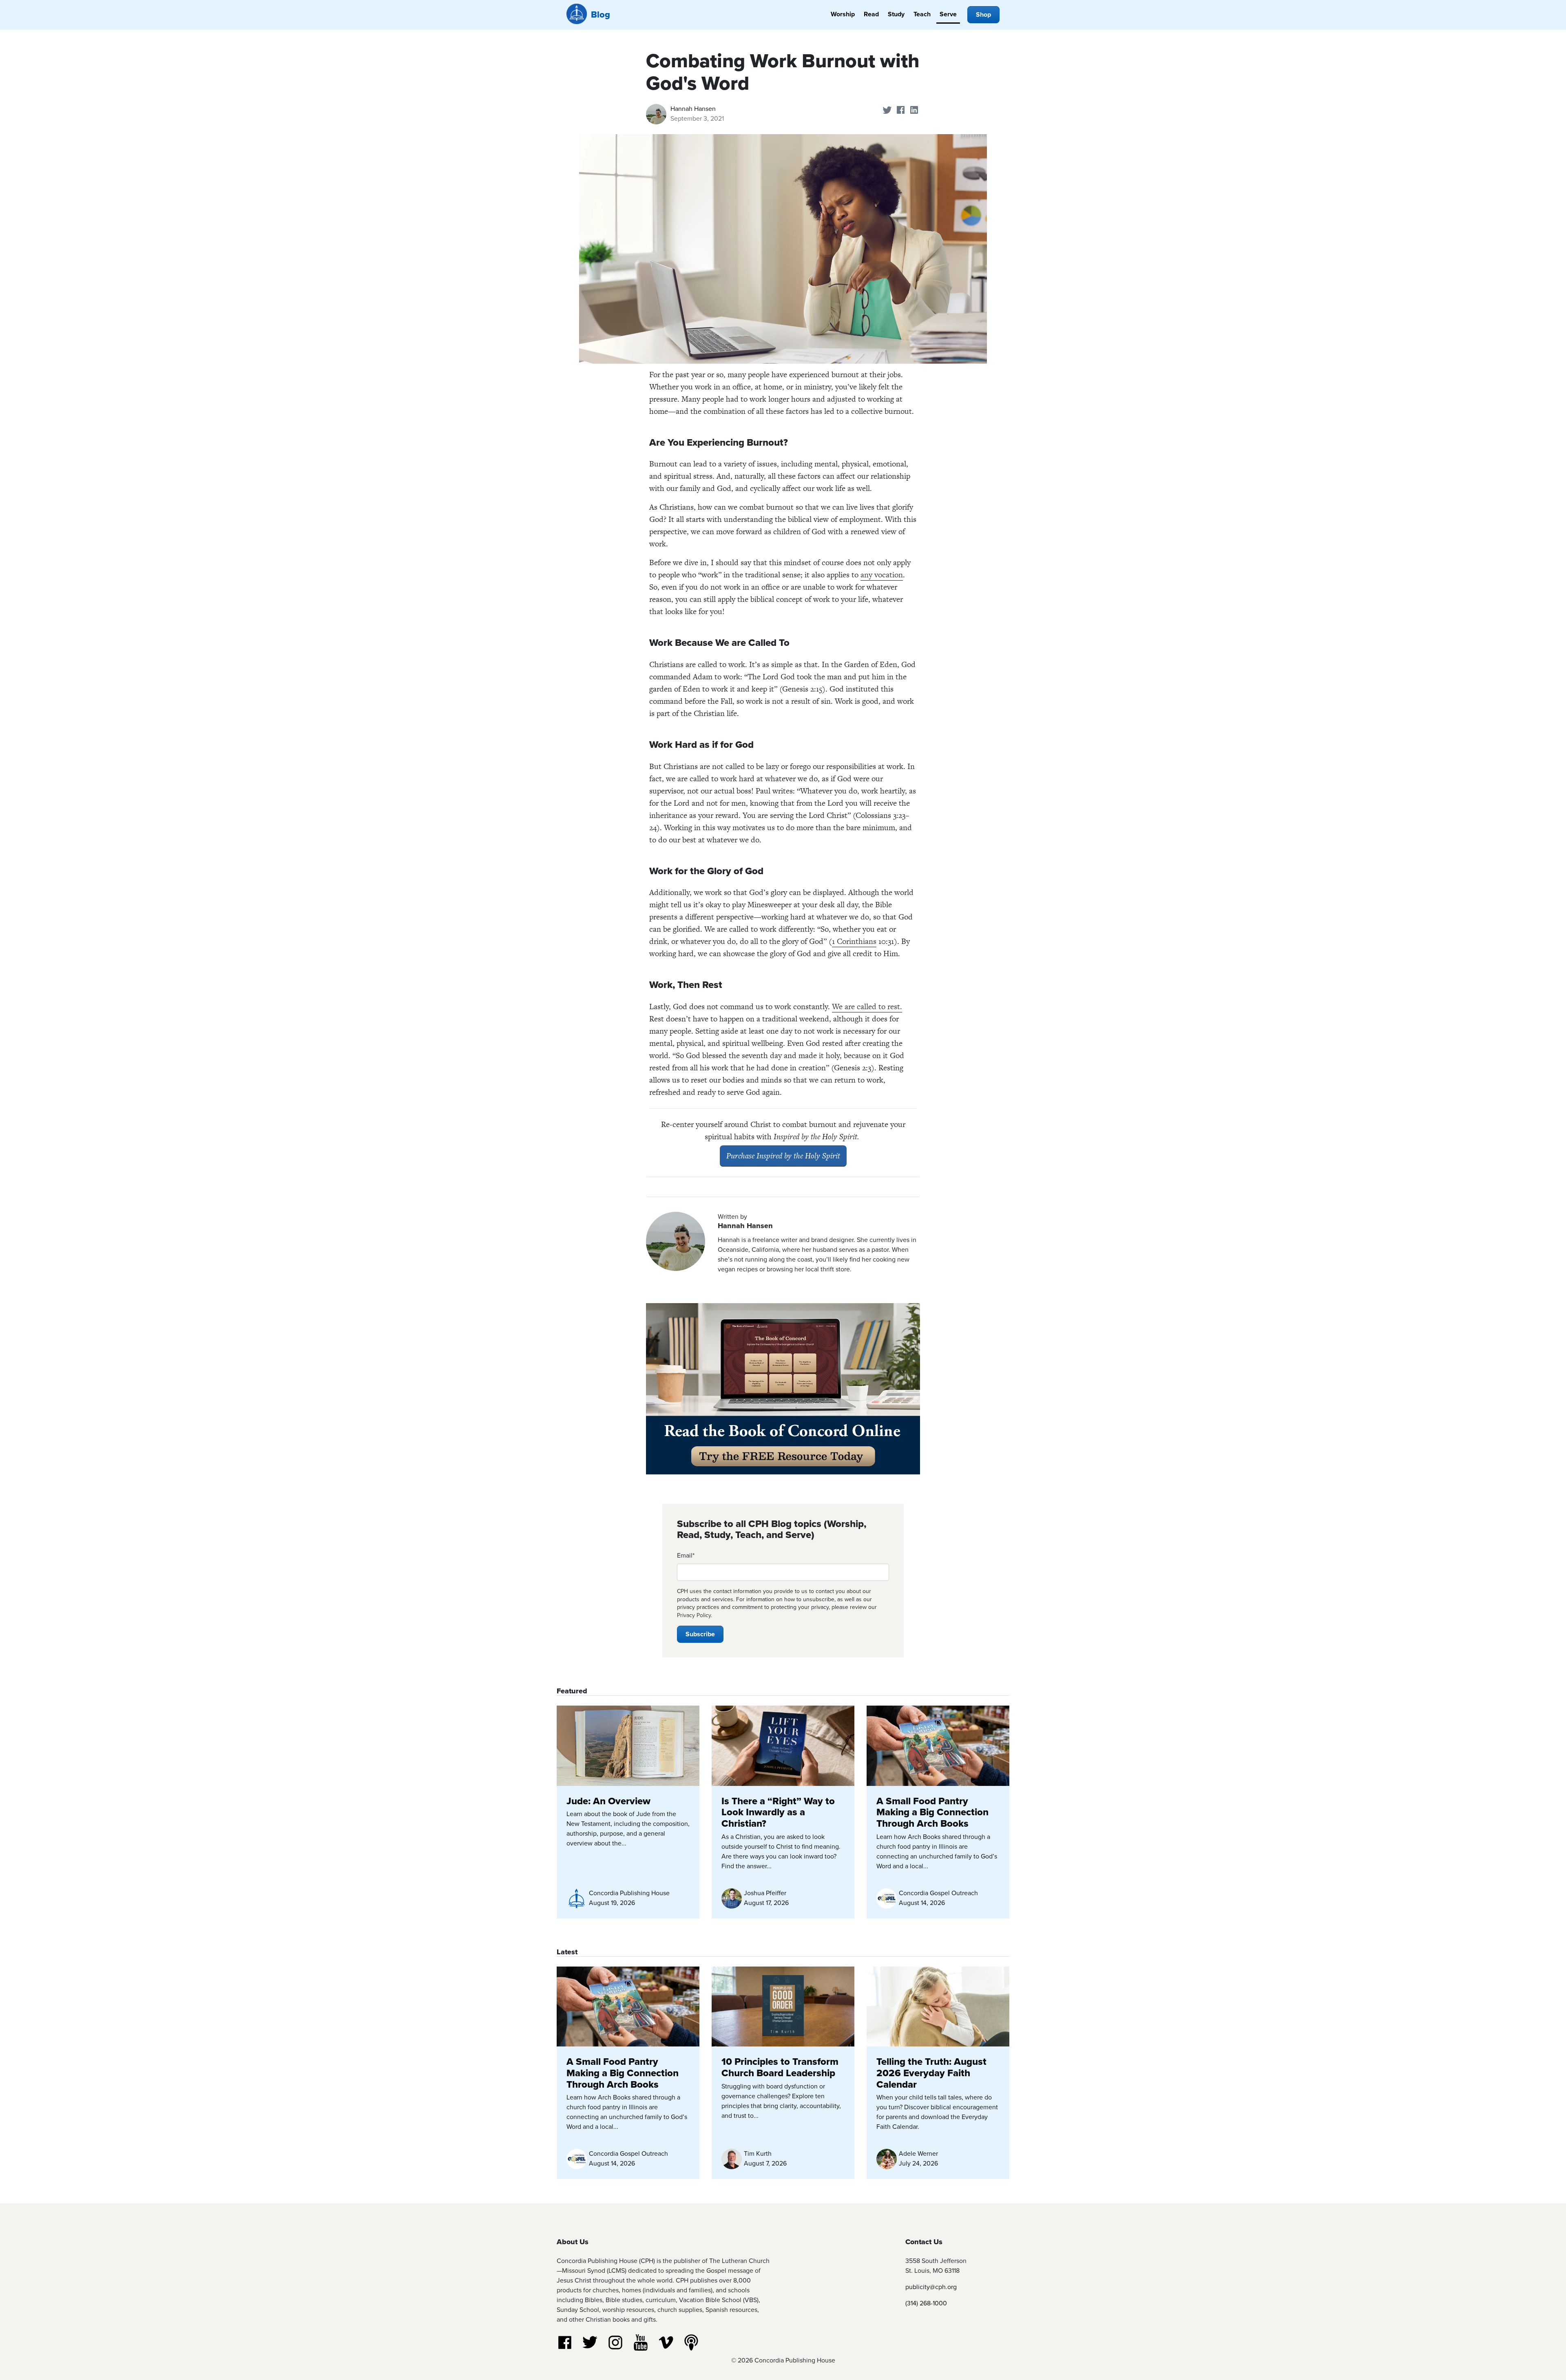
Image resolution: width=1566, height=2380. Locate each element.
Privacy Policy (694, 1615)
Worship (843, 14)
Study (896, 14)
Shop (983, 14)
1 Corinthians (854, 941)
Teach (922, 14)
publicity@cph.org (931, 2287)
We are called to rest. (867, 1007)
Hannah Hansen (693, 109)
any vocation (882, 575)
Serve (948, 14)
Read (871, 14)
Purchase (783, 1156)
